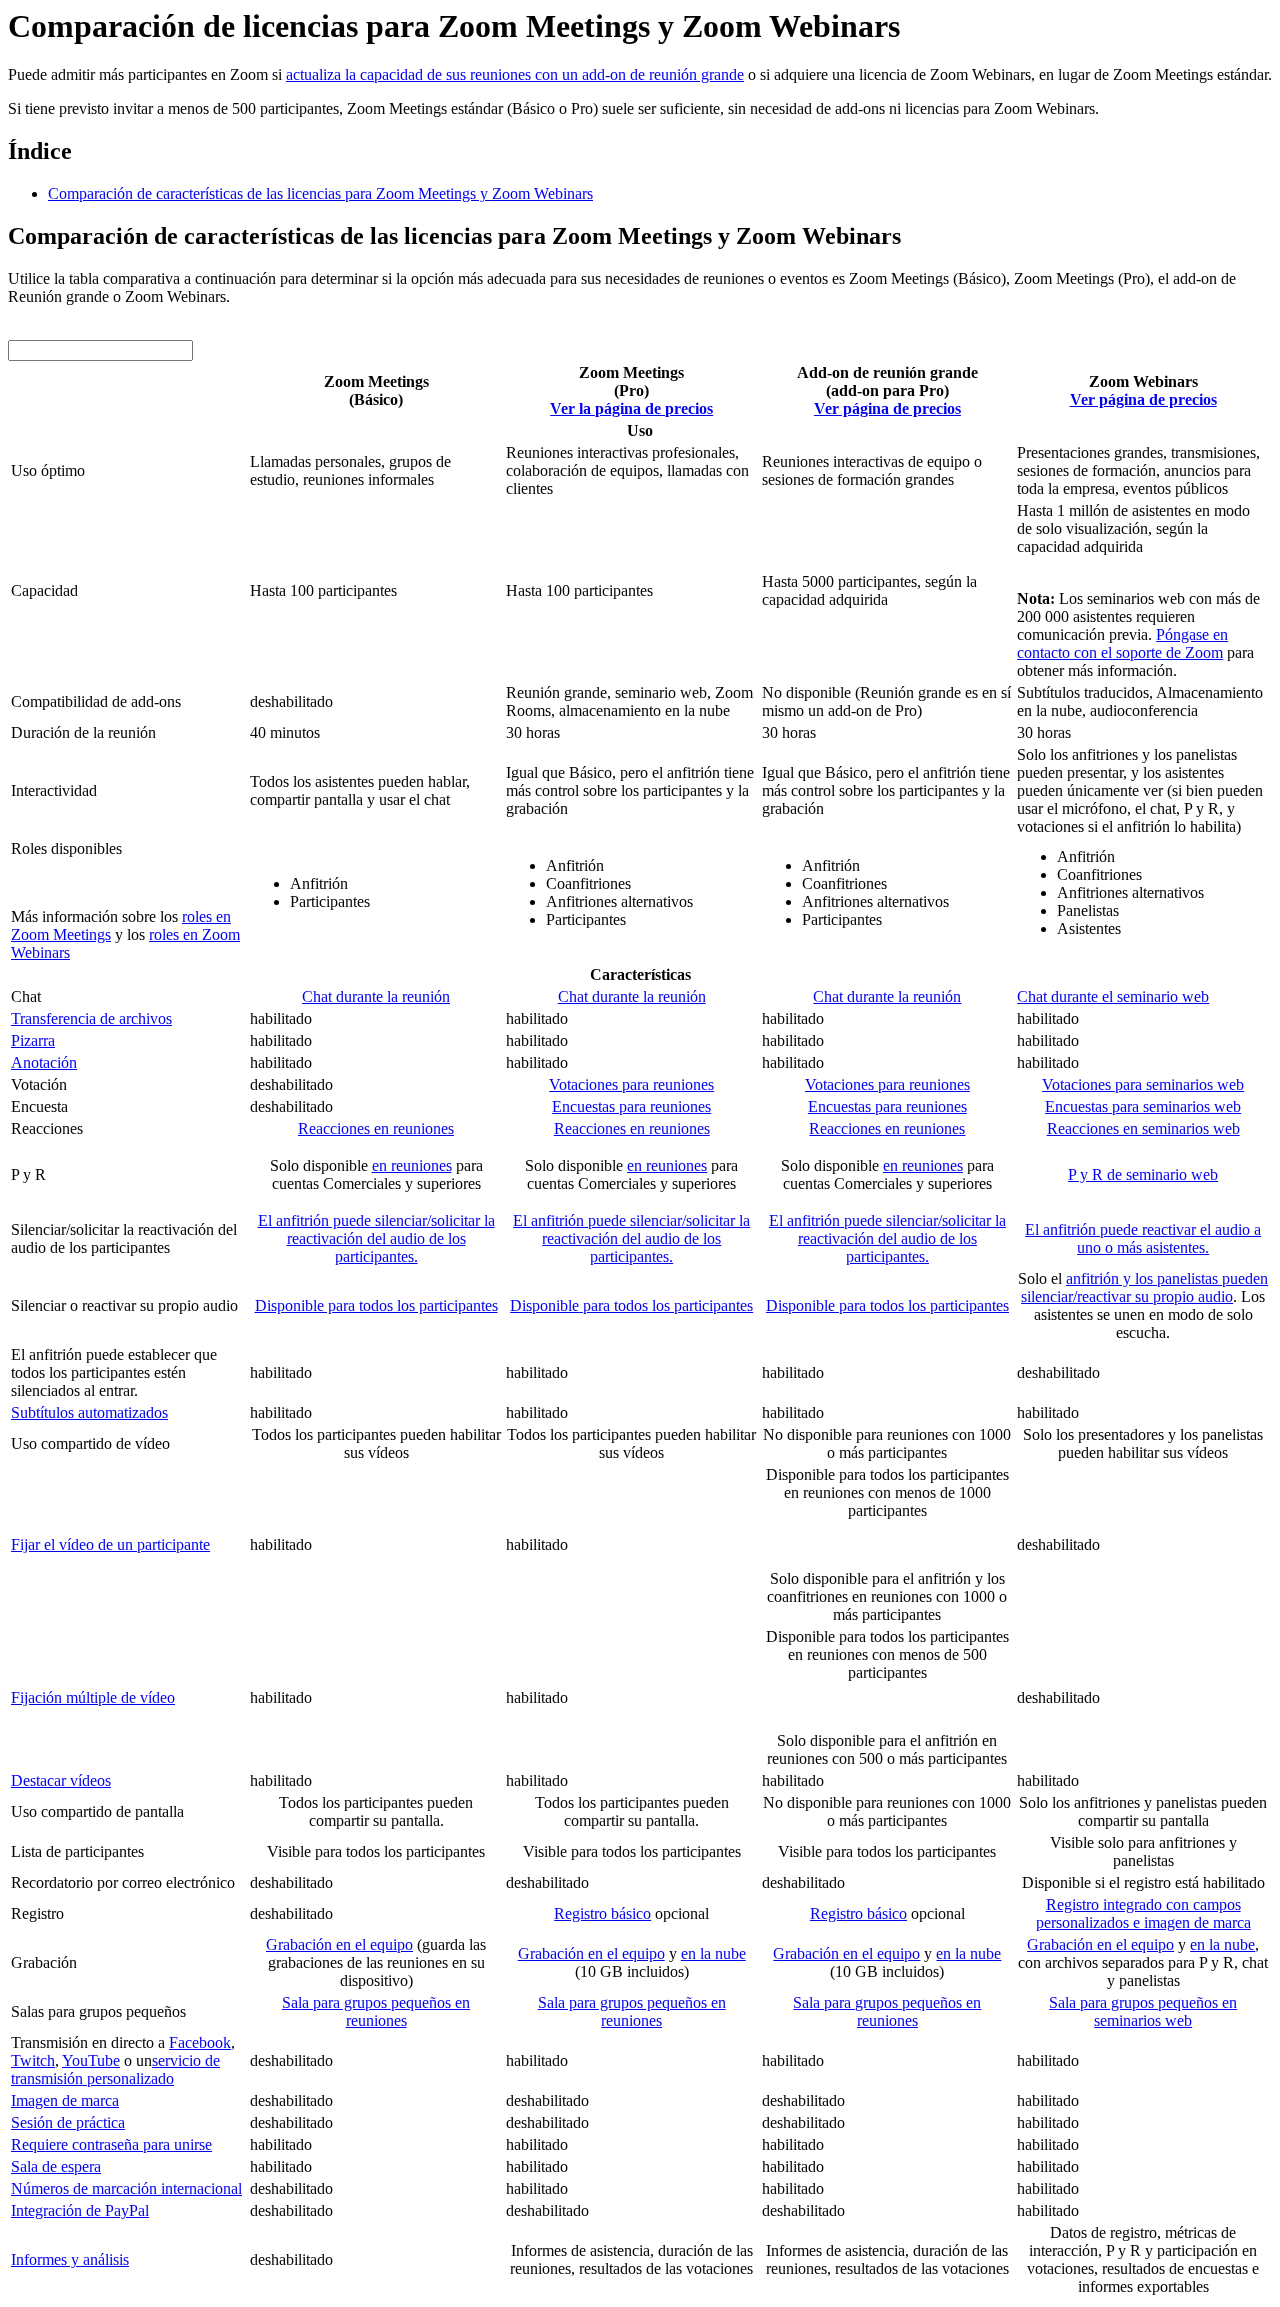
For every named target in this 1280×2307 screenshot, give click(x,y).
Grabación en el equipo (339, 1944)
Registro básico (602, 1913)
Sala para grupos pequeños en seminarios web (1143, 2011)
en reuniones (412, 1165)
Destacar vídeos (61, 1780)
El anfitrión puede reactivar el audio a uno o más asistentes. (1143, 1238)
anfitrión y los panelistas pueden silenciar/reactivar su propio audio (1144, 1287)
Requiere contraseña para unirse (111, 2144)
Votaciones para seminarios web (1143, 1084)
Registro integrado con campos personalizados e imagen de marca (1143, 1913)
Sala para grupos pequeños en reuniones (376, 2011)
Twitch (33, 2060)
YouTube (91, 2060)
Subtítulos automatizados (89, 1412)
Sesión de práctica (68, 2122)
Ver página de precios (887, 408)
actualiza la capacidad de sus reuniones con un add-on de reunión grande (515, 74)
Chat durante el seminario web (1113, 996)
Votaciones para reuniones (631, 1084)
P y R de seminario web (1143, 1174)
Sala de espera (56, 2166)
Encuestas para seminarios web (1143, 1106)
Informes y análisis (70, 2259)
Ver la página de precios (631, 408)
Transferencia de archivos (91, 1018)
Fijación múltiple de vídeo (93, 1697)
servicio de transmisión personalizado (115, 2069)
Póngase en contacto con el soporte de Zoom (1122, 643)
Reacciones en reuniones (376, 1128)
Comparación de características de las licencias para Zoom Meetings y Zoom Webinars (320, 193)
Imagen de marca (65, 2100)
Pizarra (33, 1040)
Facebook (200, 2042)
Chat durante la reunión (376, 996)
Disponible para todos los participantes (376, 1305)
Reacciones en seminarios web (1143, 1128)
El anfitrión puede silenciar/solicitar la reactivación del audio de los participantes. (376, 1238)
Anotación (44, 1062)
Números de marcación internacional (126, 2188)
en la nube (713, 1953)
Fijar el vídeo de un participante (110, 1544)
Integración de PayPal (80, 2210)
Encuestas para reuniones (631, 1106)
